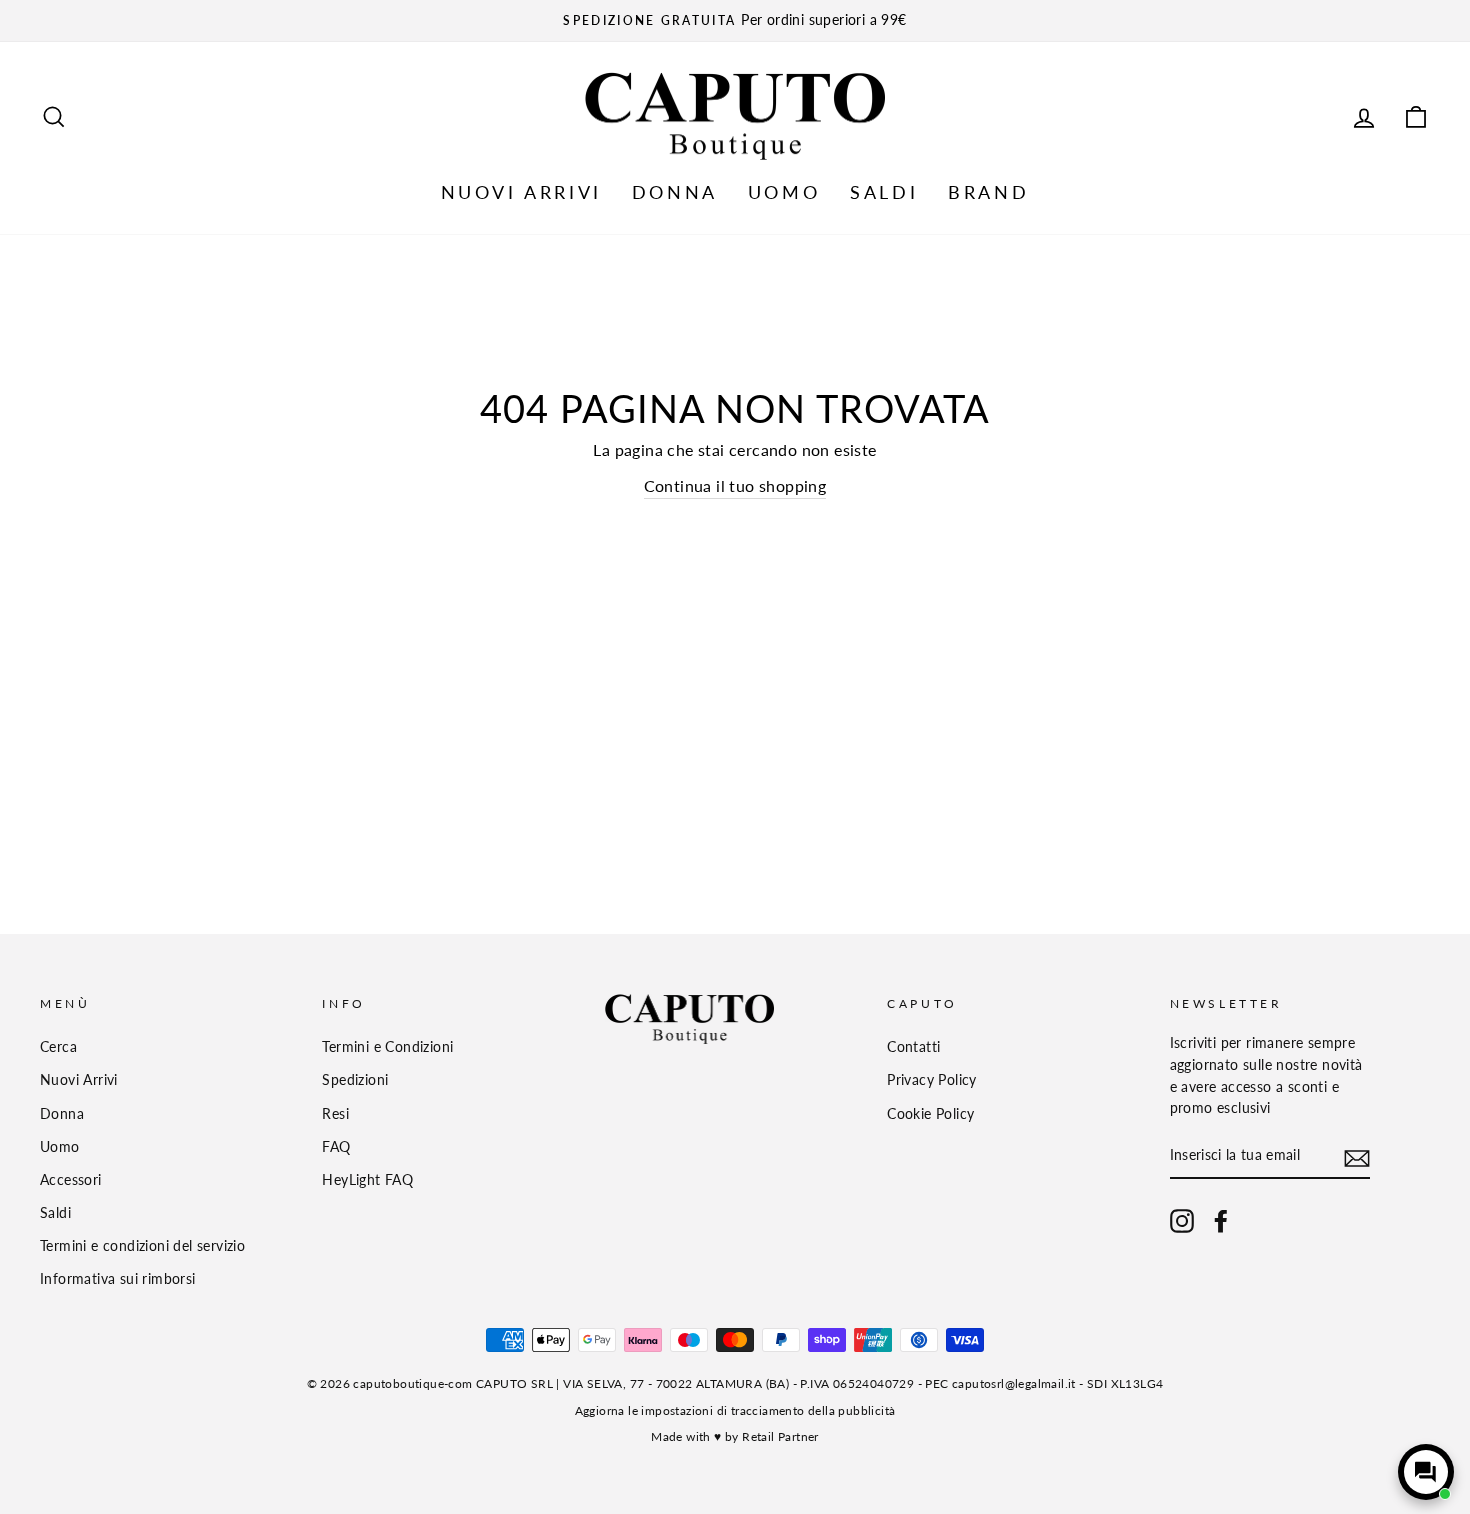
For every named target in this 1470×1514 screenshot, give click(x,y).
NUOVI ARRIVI (521, 192)
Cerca (58, 1047)
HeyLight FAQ (367, 1180)
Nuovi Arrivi (79, 1080)
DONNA (675, 192)
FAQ (336, 1147)
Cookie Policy (930, 1114)
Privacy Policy (932, 1080)
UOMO (784, 192)
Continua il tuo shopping (735, 485)
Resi (335, 1114)
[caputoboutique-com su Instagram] (1182, 1221)
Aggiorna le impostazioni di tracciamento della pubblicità (735, 1410)
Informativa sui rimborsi (118, 1279)
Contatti (913, 1047)
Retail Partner (780, 1436)
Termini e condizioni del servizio (142, 1246)
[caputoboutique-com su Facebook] (1221, 1221)
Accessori (71, 1180)
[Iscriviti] (1357, 1157)
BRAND (988, 192)
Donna (62, 1114)
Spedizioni (355, 1080)
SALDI (884, 192)
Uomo (60, 1147)
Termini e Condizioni (387, 1047)
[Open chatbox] (1426, 1472)
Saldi (55, 1213)
